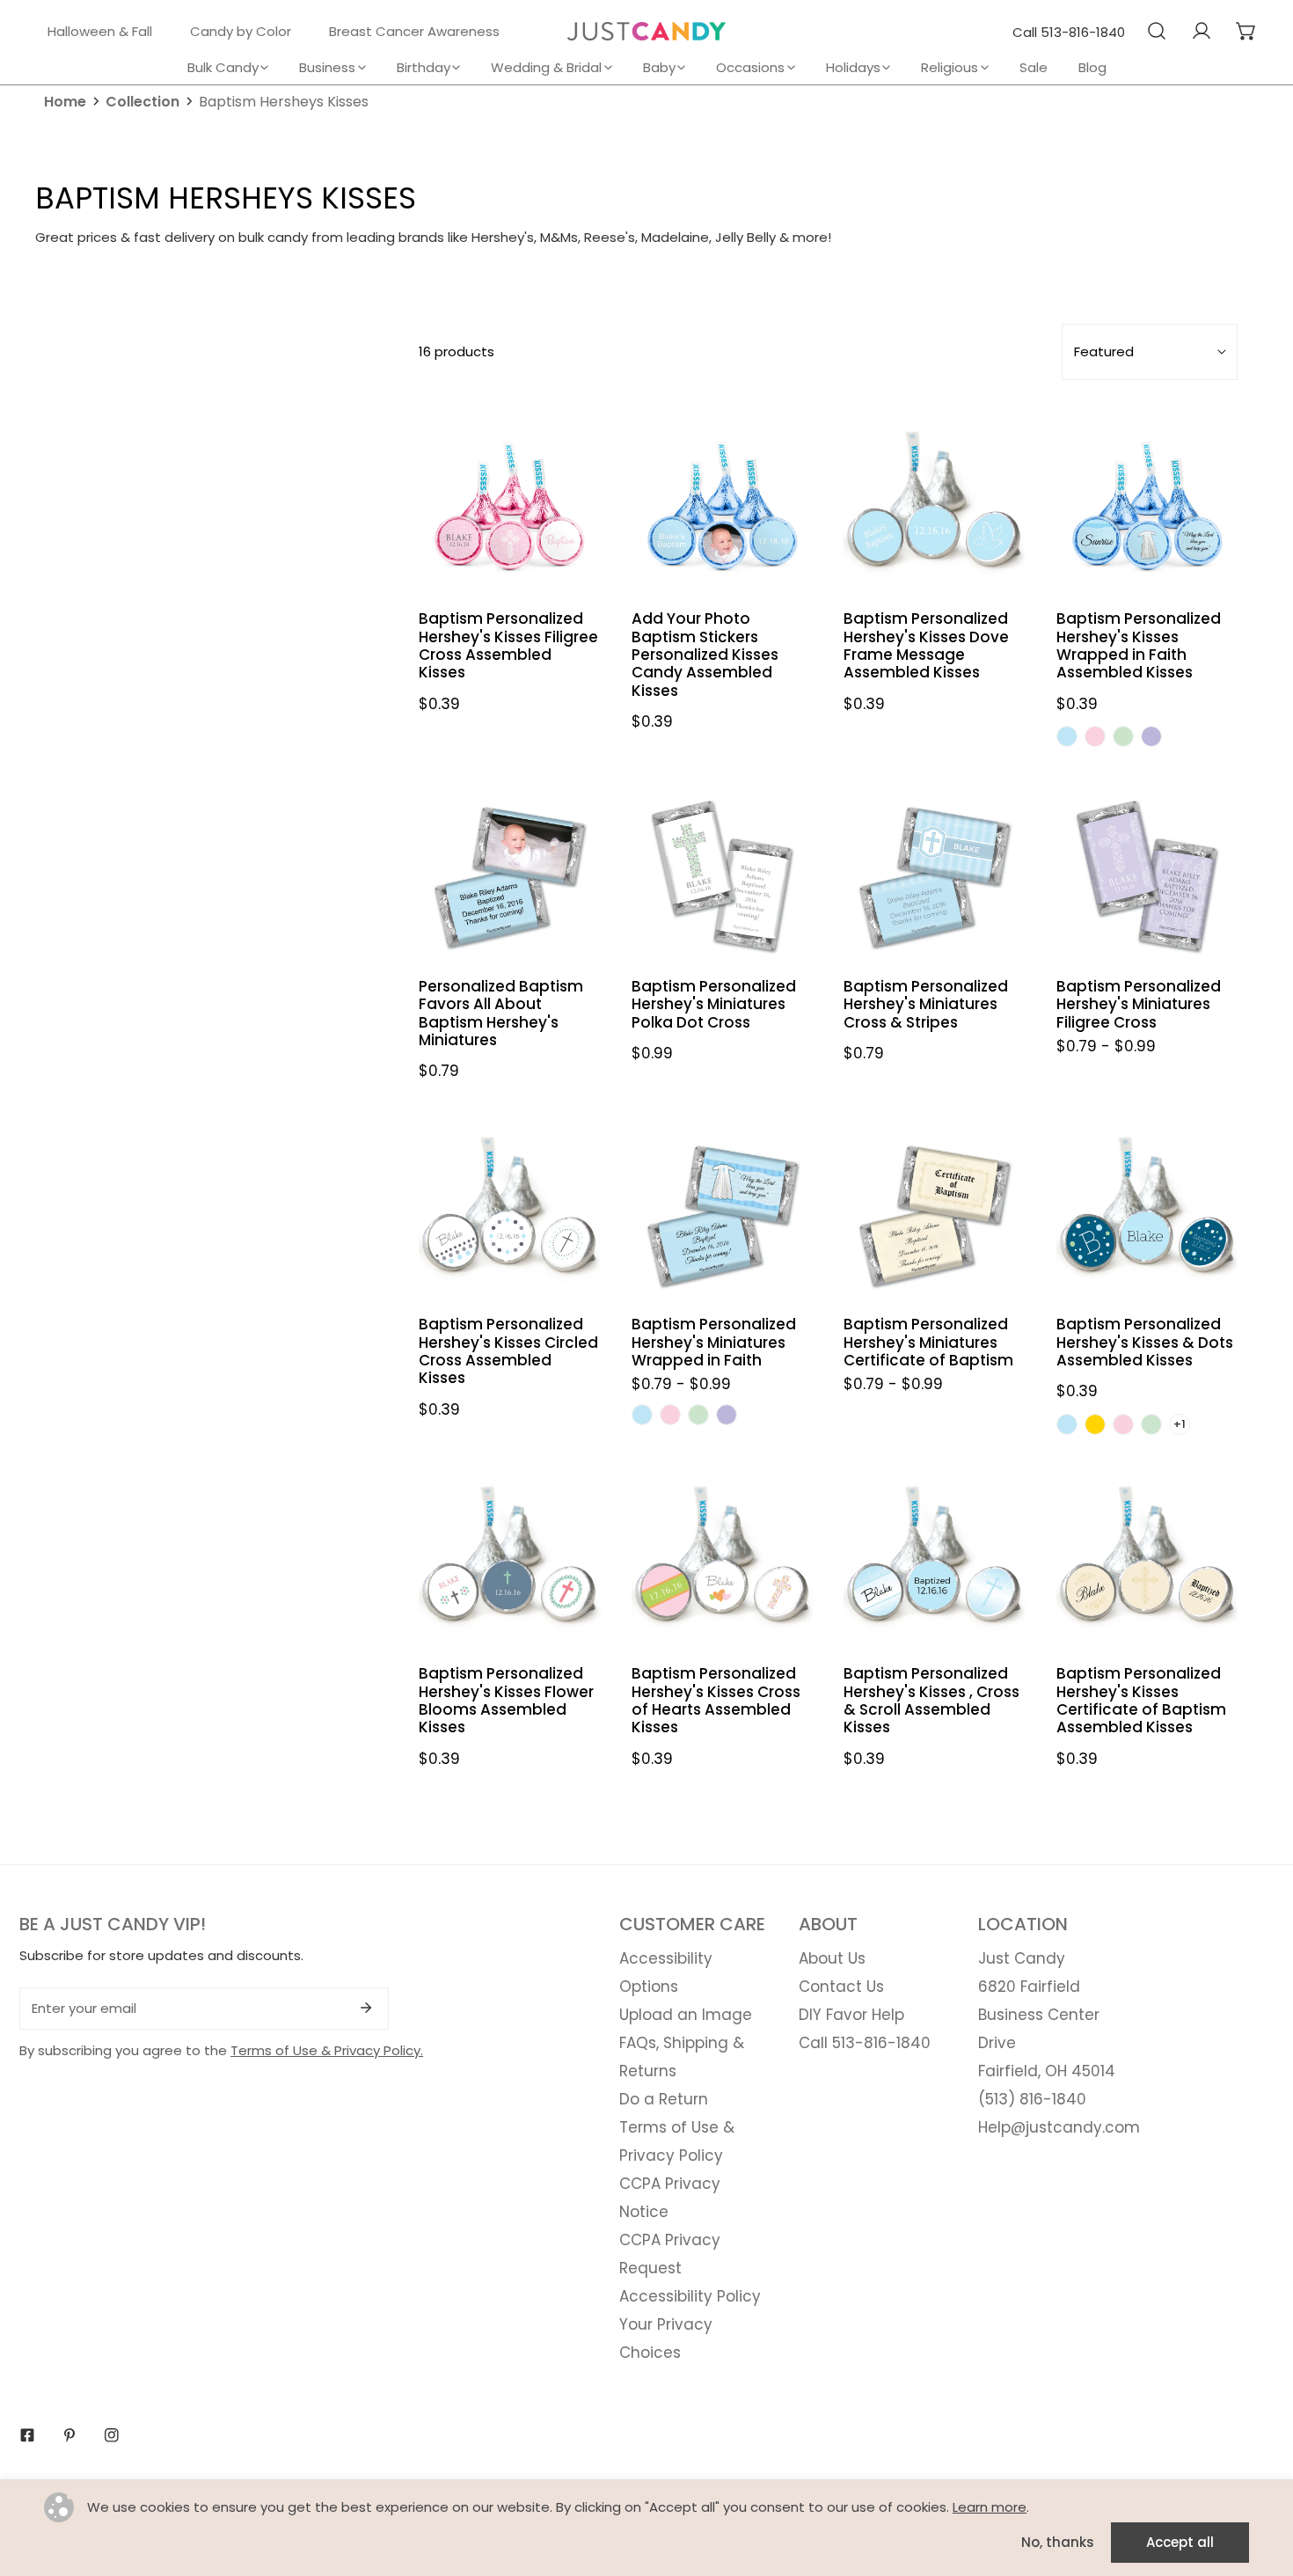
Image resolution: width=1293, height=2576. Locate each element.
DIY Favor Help (851, 2015)
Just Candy (1022, 1958)
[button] (1246, 31)
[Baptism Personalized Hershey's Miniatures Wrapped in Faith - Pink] (670, 1415)
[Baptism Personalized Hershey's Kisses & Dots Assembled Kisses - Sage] (1151, 1424)
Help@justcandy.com (1059, 2127)
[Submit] (366, 2008)
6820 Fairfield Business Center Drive (1039, 2015)
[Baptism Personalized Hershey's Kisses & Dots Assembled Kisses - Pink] (1123, 1424)
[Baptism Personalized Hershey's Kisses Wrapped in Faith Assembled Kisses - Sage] (1123, 736)
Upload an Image (686, 2015)
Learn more (990, 2507)
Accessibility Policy (690, 2296)
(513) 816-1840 (1032, 2099)
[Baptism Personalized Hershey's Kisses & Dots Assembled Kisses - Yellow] (1095, 1424)
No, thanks (1058, 2542)
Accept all (1180, 2542)
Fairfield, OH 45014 (1047, 2071)
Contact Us (841, 1987)
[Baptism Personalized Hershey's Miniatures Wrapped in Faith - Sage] (698, 1415)
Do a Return (664, 2099)
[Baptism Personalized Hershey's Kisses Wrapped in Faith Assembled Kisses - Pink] (1095, 736)
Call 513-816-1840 (1069, 32)
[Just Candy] (646, 31)
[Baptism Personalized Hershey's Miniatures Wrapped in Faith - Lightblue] (642, 1415)
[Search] (1156, 31)
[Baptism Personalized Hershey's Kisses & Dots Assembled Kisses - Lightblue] (1067, 1424)
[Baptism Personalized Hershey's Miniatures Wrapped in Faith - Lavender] (727, 1415)
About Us (832, 1958)
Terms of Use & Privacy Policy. (327, 2050)
